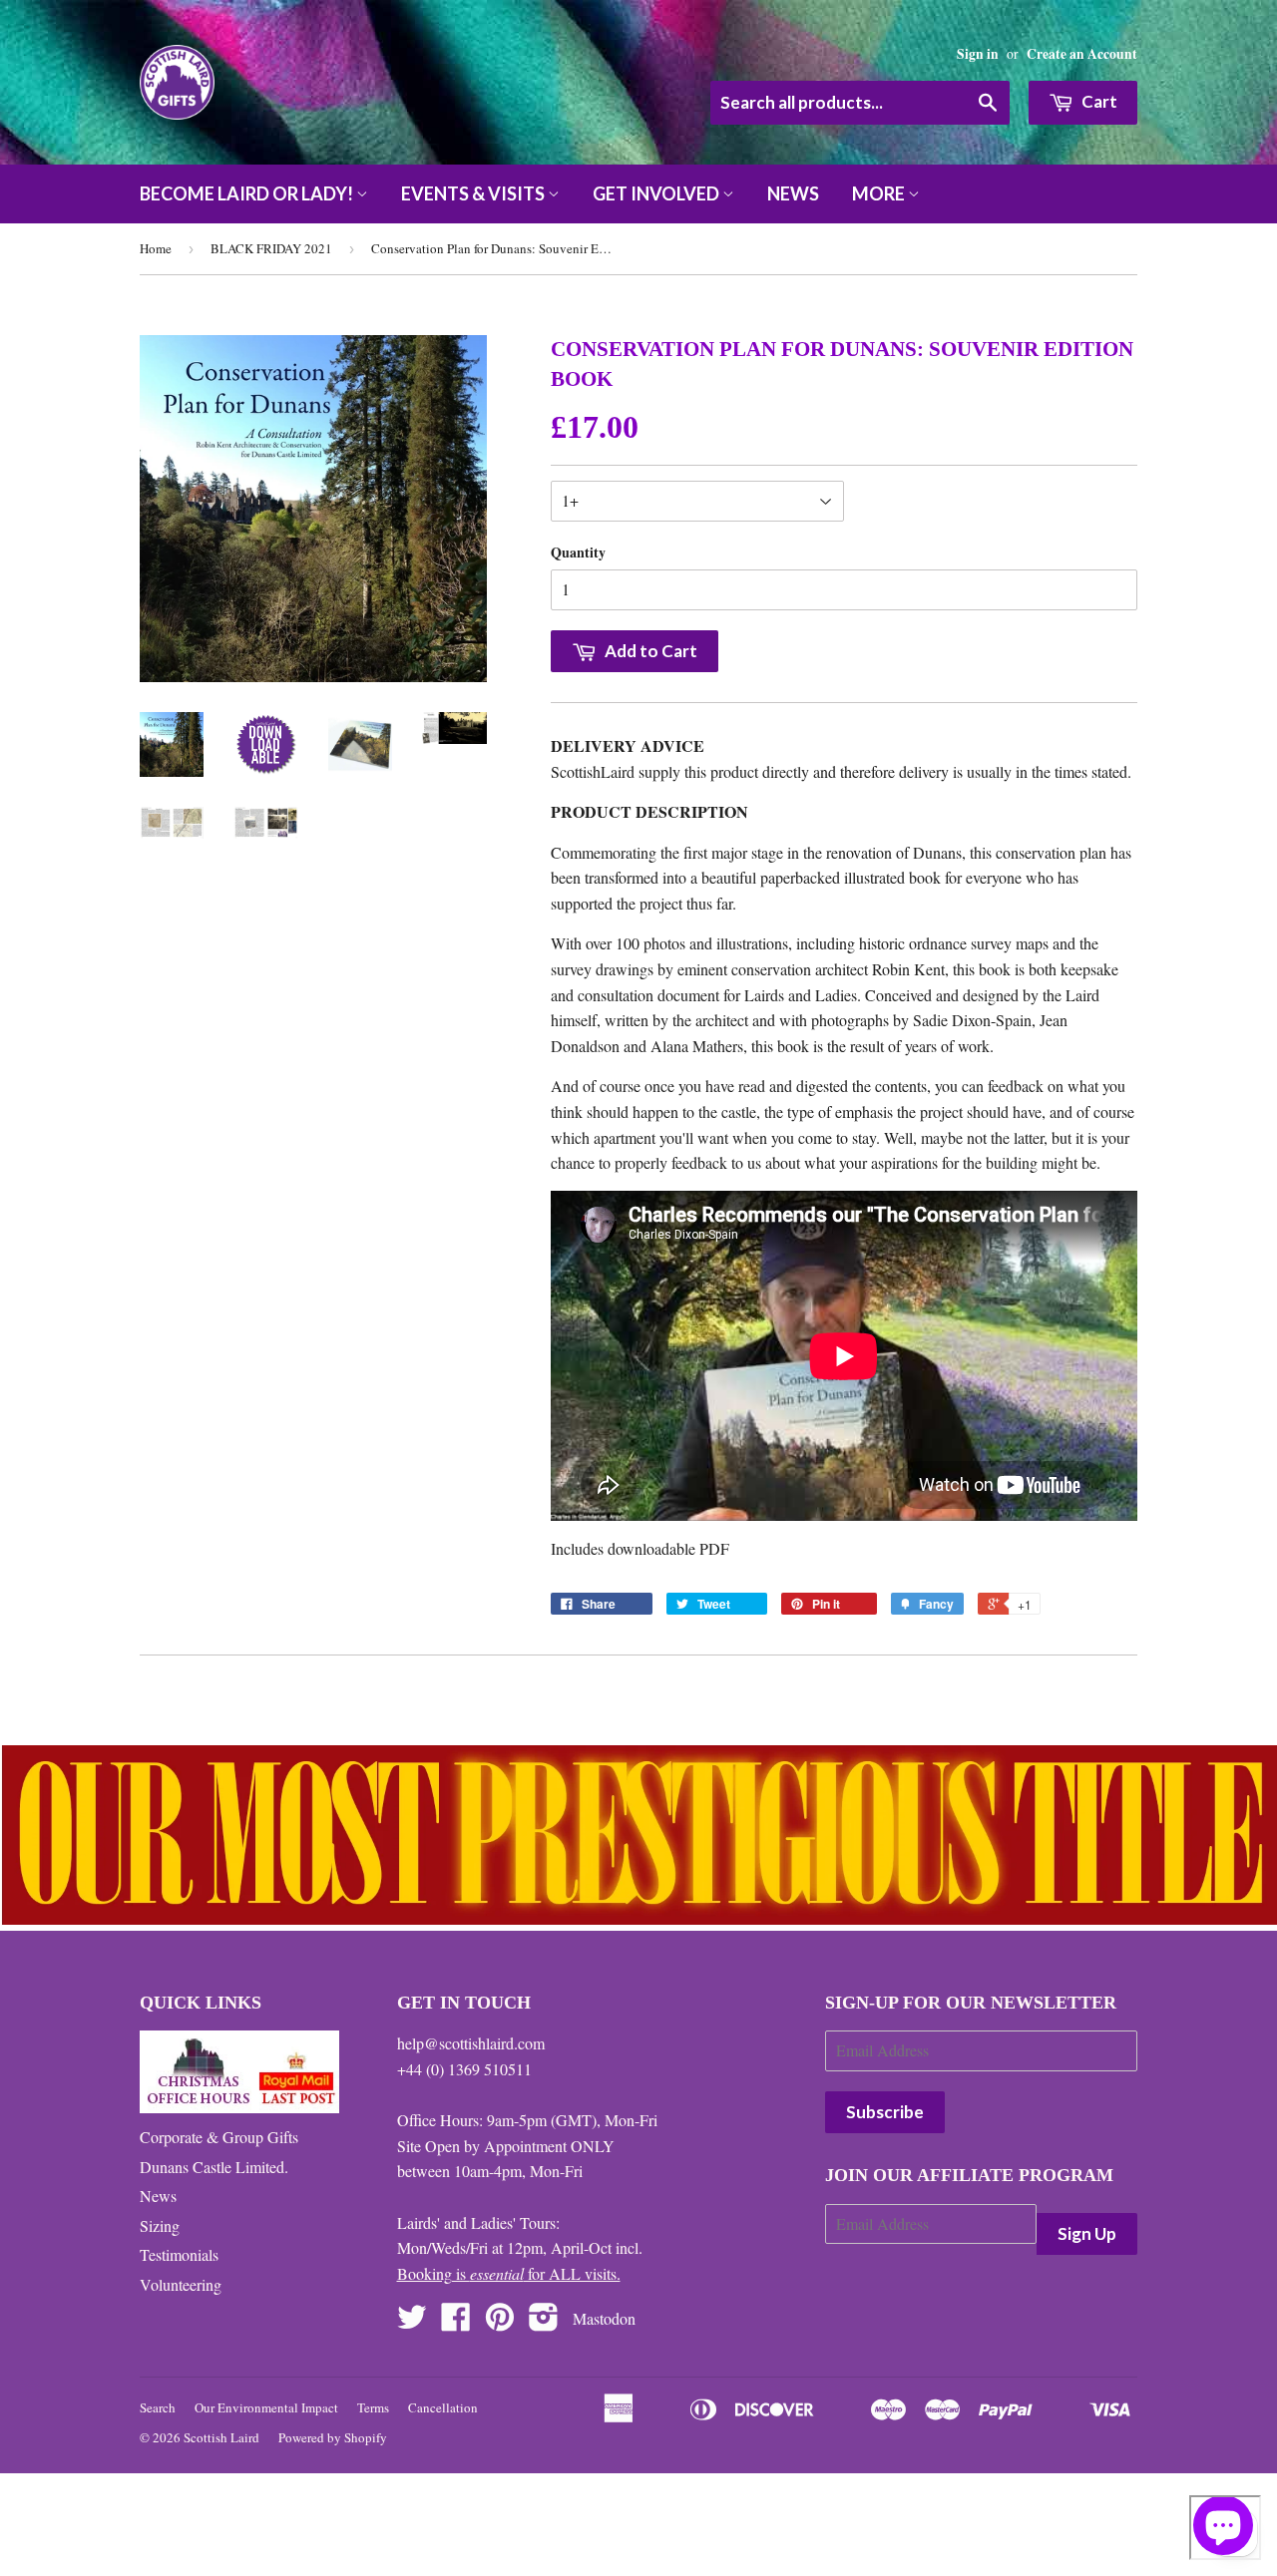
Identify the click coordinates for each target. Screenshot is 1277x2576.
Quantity (578, 552)
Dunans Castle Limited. (214, 2167)
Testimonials (179, 2254)
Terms (373, 2407)
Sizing (160, 2225)
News (793, 193)
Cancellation (443, 2407)
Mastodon (604, 2318)
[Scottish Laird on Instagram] (544, 2322)
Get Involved (657, 193)
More (880, 193)
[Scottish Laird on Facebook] (456, 2322)
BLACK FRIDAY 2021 (271, 248)
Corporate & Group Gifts (219, 2137)
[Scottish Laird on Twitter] (412, 2322)
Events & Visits (474, 193)
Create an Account (1082, 54)
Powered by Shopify (333, 2437)
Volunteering (181, 2284)
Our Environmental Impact (266, 2407)
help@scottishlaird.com (471, 2043)
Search (158, 2407)
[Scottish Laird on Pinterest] (500, 2322)
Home (156, 248)
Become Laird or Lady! (248, 193)
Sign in (978, 54)
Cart (1098, 101)
